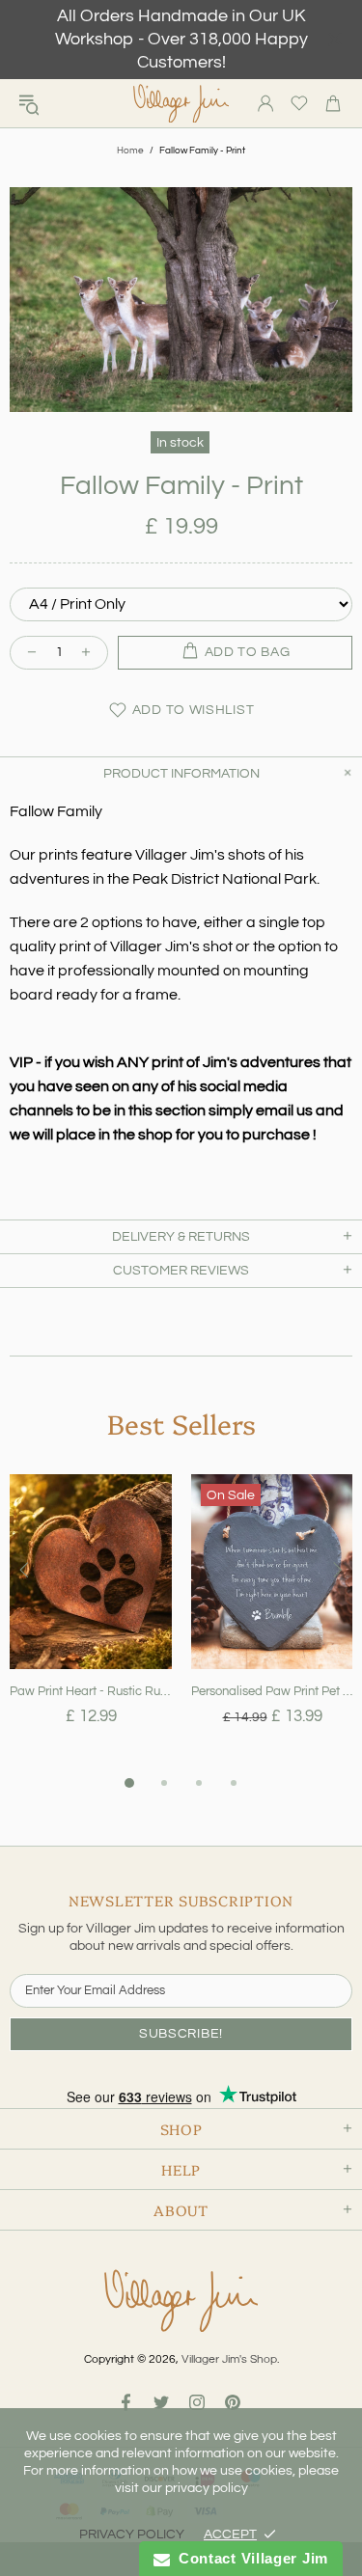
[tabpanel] (91, 1623)
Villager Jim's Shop (181, 104)
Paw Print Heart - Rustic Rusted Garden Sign (91, 1691)
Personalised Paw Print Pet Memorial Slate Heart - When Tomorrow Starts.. (272, 1691)
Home (130, 151)
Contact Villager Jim (249, 2558)
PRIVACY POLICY (132, 2535)
